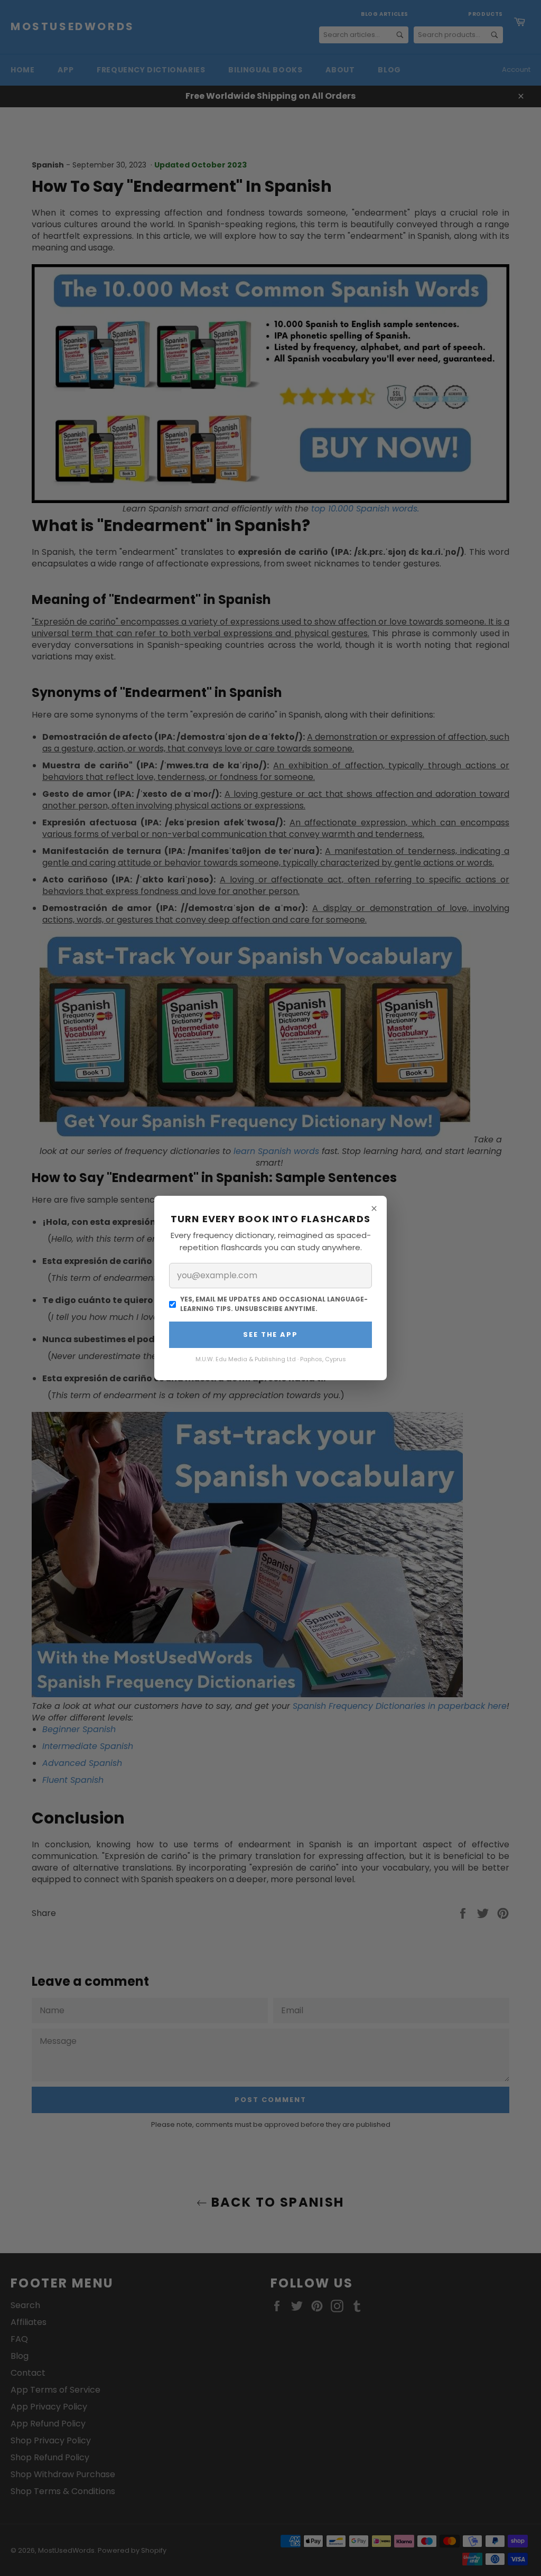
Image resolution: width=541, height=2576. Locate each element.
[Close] (374, 1208)
